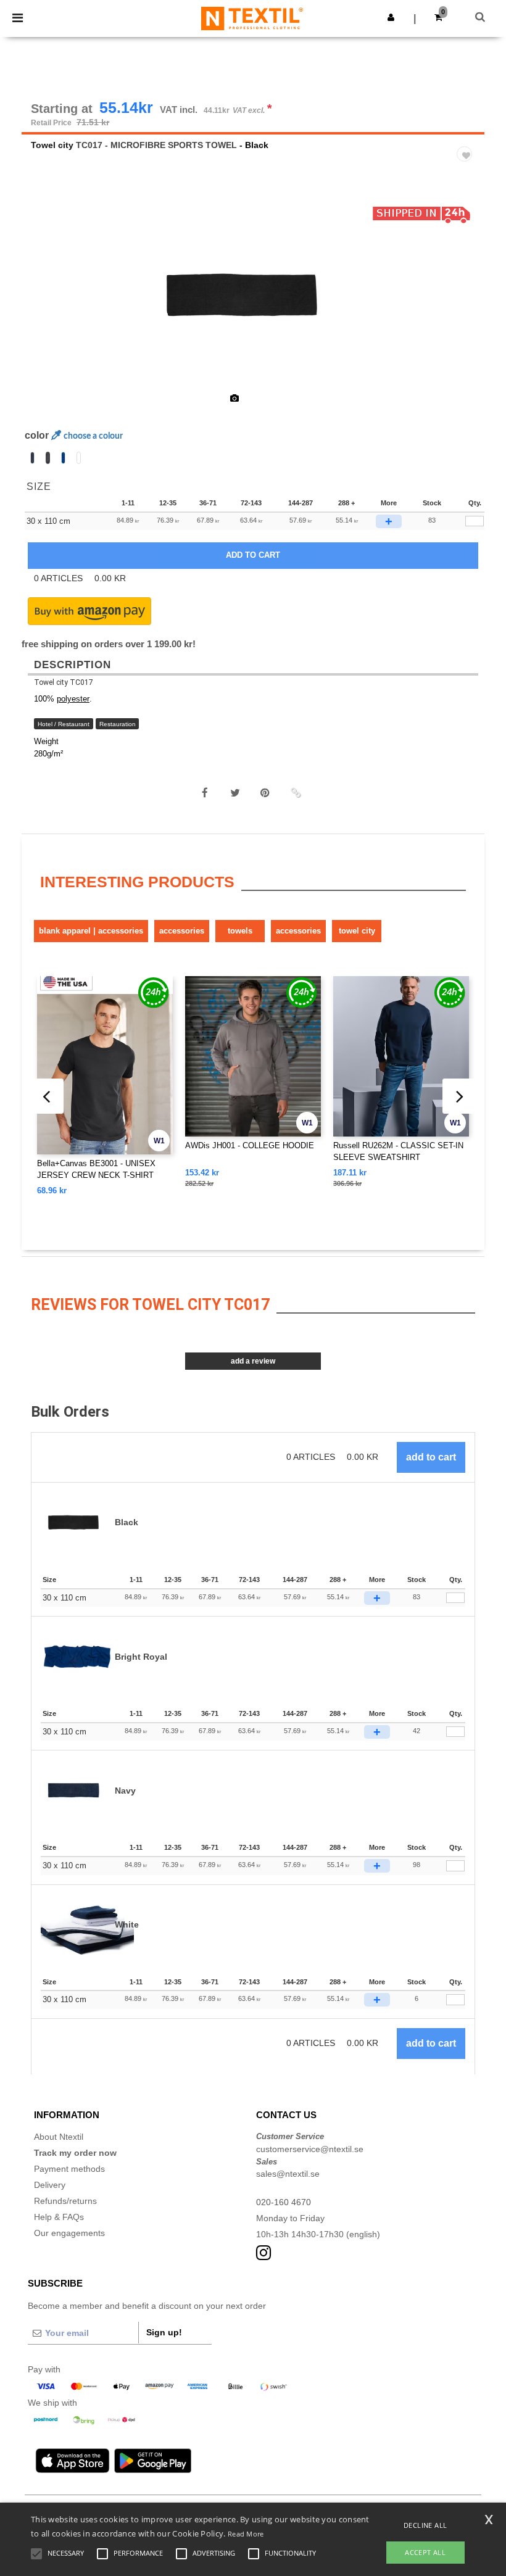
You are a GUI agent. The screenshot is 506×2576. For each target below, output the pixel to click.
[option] (253, 296)
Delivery (50, 2185)
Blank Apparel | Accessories (91, 931)
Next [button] (466, 304)
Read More (246, 2534)
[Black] (48, 458)
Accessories (182, 931)
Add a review (253, 1361)
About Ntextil (59, 2137)
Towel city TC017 (64, 682)
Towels (240, 931)
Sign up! (164, 2332)
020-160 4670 (284, 2202)
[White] (79, 458)
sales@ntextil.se (288, 2174)
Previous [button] (48, 304)
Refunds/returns (65, 2201)
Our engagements (69, 2233)
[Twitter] (235, 793)
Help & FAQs (59, 2217)
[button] (391, 17)
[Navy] (32, 458)
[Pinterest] (265, 793)
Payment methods (69, 2169)
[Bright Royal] (63, 458)
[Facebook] (205, 793)
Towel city (52, 145)
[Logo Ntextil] (252, 18)
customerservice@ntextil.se (310, 2149)
